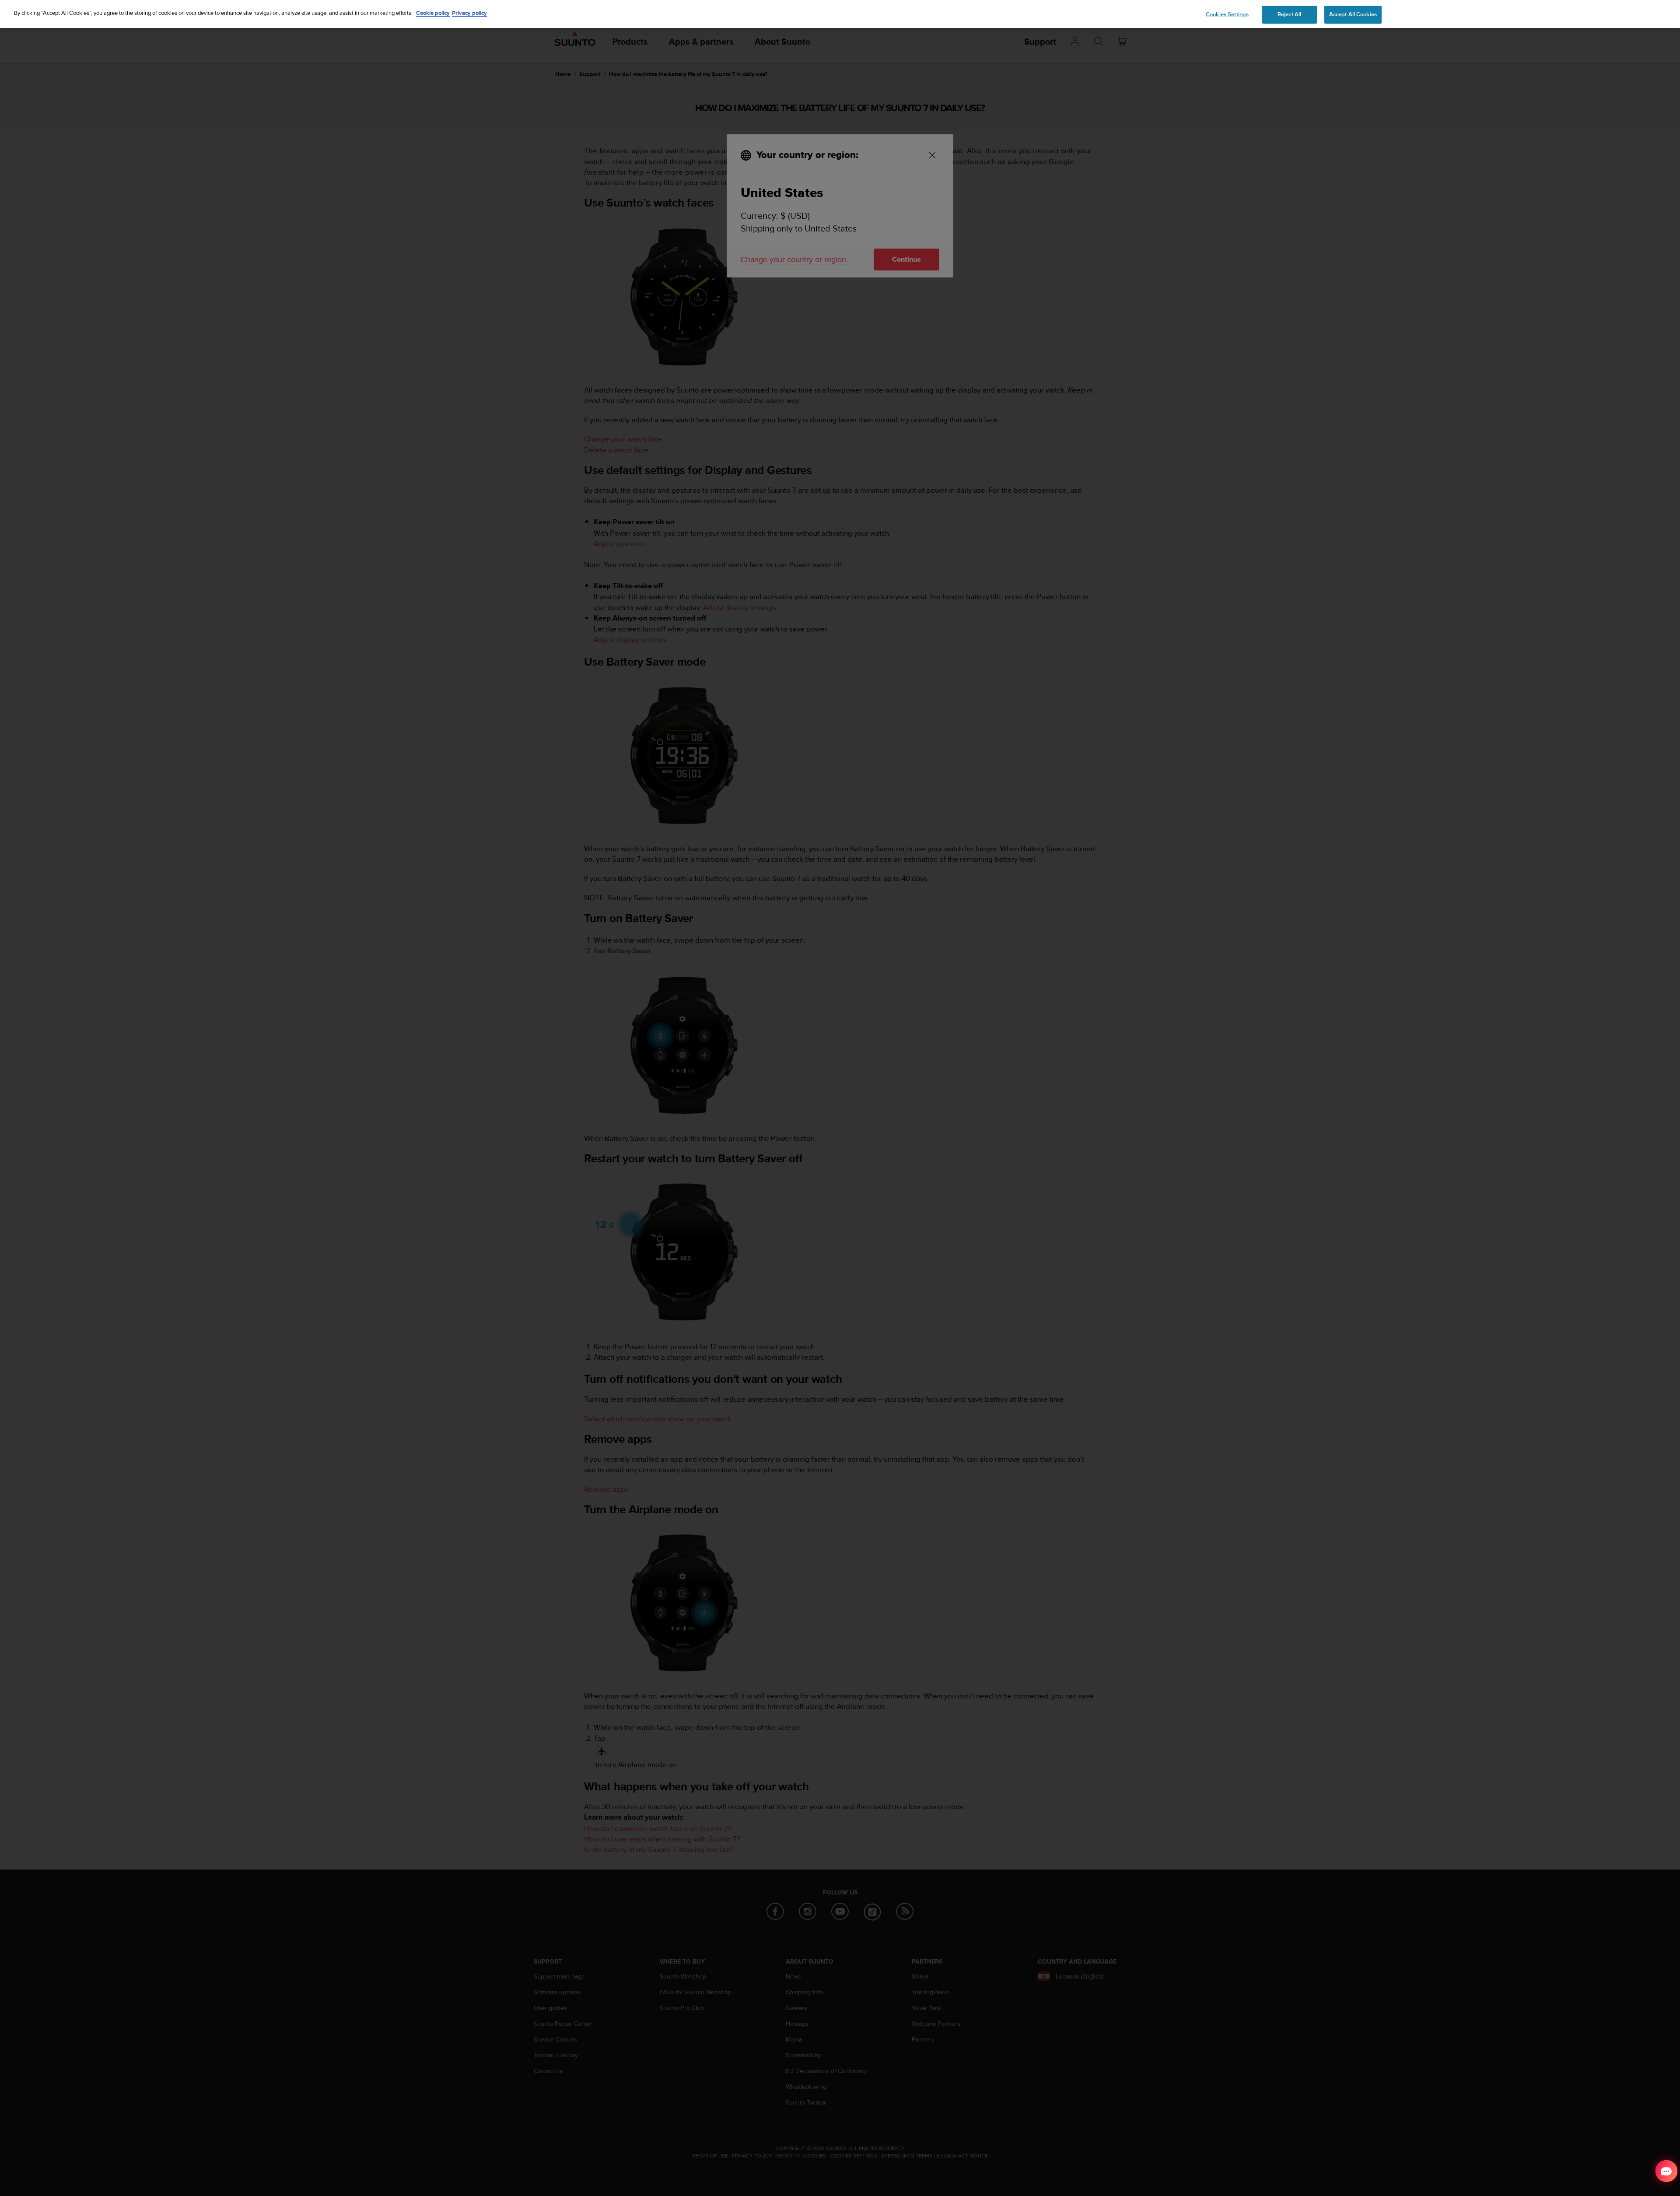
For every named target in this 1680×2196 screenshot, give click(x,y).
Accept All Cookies (1353, 14)
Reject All (1289, 14)
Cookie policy (433, 13)
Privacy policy (469, 13)
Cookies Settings (1227, 14)
